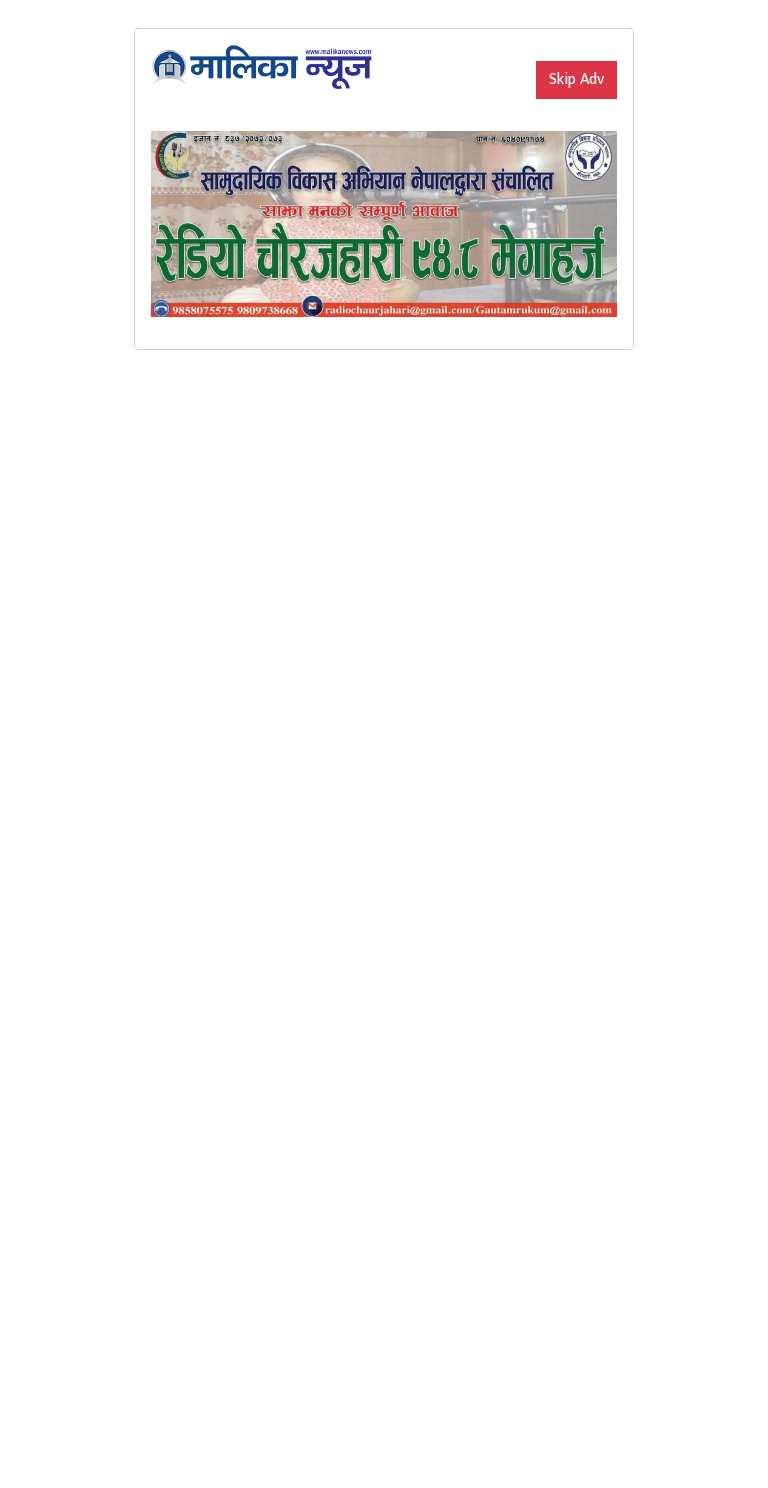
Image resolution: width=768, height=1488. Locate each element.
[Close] (536, 45)
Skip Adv (576, 79)
